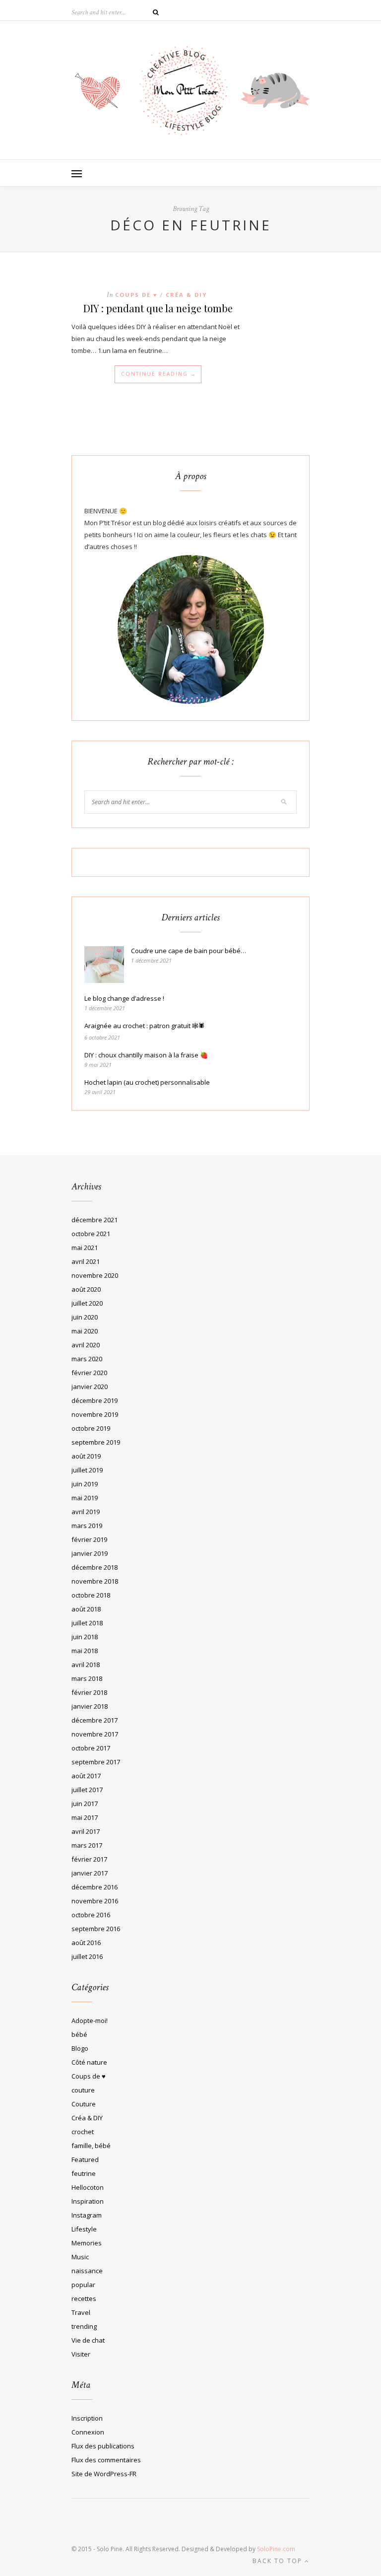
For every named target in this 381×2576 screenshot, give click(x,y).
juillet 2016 (87, 1956)
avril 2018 (86, 1665)
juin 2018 (85, 1637)
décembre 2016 (95, 1887)
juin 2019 (85, 1484)
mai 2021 (85, 1248)
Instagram (87, 2215)
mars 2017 (87, 1845)
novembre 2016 (95, 1901)
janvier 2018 (90, 1706)
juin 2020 (85, 1317)
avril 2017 (86, 1831)
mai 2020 (85, 1331)
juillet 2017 (87, 1790)
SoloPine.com (276, 2549)
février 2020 (89, 1373)
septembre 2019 (96, 1442)
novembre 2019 (95, 1414)
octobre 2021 (91, 1234)
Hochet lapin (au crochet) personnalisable (147, 1082)
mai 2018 (85, 1651)
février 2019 (89, 1539)
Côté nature (89, 2062)
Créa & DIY (186, 295)
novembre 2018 (95, 1581)
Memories (87, 2243)
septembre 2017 (96, 1762)
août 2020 (86, 1289)
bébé (79, 2034)
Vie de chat (88, 2340)
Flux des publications (103, 2446)
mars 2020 (87, 1359)
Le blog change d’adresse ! (124, 998)
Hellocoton (88, 2187)
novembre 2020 (95, 1275)
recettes (84, 2298)
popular (83, 2285)
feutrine (84, 2173)
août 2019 (86, 1456)
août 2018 (86, 1609)
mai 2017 (85, 1817)
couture (83, 2090)
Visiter (81, 2354)
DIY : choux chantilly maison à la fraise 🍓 (146, 1055)
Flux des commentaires (106, 2460)
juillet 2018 (87, 1623)
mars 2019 (87, 1526)
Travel (81, 2312)
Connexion (88, 2432)
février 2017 (89, 1859)
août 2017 (86, 1776)
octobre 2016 (91, 1915)
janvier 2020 (90, 1387)
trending (84, 2326)
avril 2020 (86, 1345)
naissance (87, 2271)
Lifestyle (84, 2229)
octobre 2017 (91, 1748)
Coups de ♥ (136, 295)
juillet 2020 (87, 1303)
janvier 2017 (90, 1873)
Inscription (87, 2418)
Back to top (279, 2561)
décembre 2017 (95, 1720)
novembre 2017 (95, 1734)
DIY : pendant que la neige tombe (158, 308)
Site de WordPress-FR (104, 2474)
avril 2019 (86, 1512)
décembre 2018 (95, 1567)
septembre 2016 (96, 1929)
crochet (83, 2132)
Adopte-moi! (90, 2020)
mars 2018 (87, 1678)
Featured (85, 2159)
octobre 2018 (91, 1595)
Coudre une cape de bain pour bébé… (189, 951)
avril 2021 (86, 1261)
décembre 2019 (95, 1400)
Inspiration (88, 2201)
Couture (84, 2104)
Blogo (80, 2048)
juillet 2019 (87, 1470)
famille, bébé (91, 2146)
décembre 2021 (95, 1220)
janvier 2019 (90, 1553)
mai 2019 (85, 1498)
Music (80, 2257)
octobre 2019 (91, 1428)
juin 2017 (85, 1804)
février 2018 (89, 1692)
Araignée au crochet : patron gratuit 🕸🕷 (145, 1026)
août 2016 (86, 1943)
